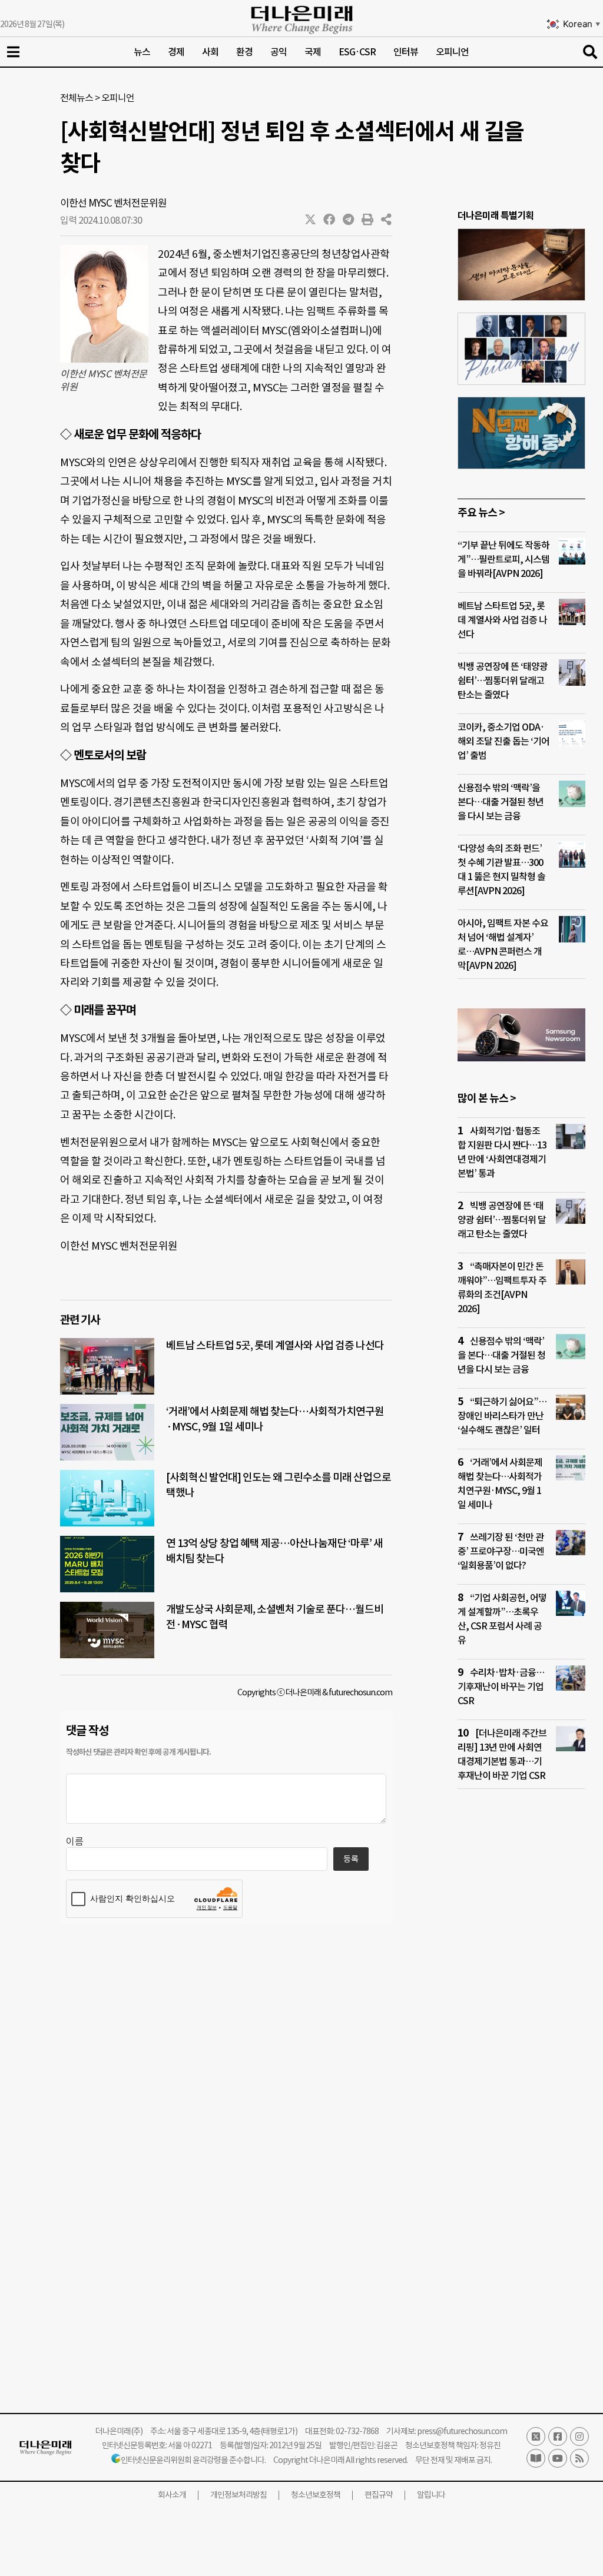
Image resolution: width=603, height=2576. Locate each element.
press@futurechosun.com (462, 2431)
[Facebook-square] (558, 2436)
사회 (210, 52)
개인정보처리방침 (238, 2495)
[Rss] (579, 2458)
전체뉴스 (77, 98)
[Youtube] (558, 2458)
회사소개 (172, 2495)
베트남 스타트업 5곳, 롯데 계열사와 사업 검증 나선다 (275, 1345)
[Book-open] (536, 2458)
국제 (313, 52)
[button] (311, 220)
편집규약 (379, 2495)
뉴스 (142, 52)
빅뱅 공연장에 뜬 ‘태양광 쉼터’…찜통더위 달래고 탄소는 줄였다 (503, 680)
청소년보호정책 (316, 2495)
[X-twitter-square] (536, 2436)
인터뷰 (406, 52)
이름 (75, 1841)
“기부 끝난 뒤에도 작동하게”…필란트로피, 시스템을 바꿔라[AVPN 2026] (503, 559)
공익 (279, 52)
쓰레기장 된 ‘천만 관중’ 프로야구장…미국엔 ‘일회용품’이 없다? (501, 1551)
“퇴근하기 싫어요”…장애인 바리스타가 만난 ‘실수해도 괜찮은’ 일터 (502, 1416)
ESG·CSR (357, 52)
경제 (176, 52)
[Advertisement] (521, 2024)
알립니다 (431, 2495)
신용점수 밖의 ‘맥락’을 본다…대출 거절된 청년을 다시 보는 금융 (501, 802)
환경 (244, 52)
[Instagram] (579, 2436)
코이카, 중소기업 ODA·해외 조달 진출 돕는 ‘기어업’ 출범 (503, 741)
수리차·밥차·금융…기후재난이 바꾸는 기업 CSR (501, 1687)
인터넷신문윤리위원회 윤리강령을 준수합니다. (193, 2460)
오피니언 (452, 52)
